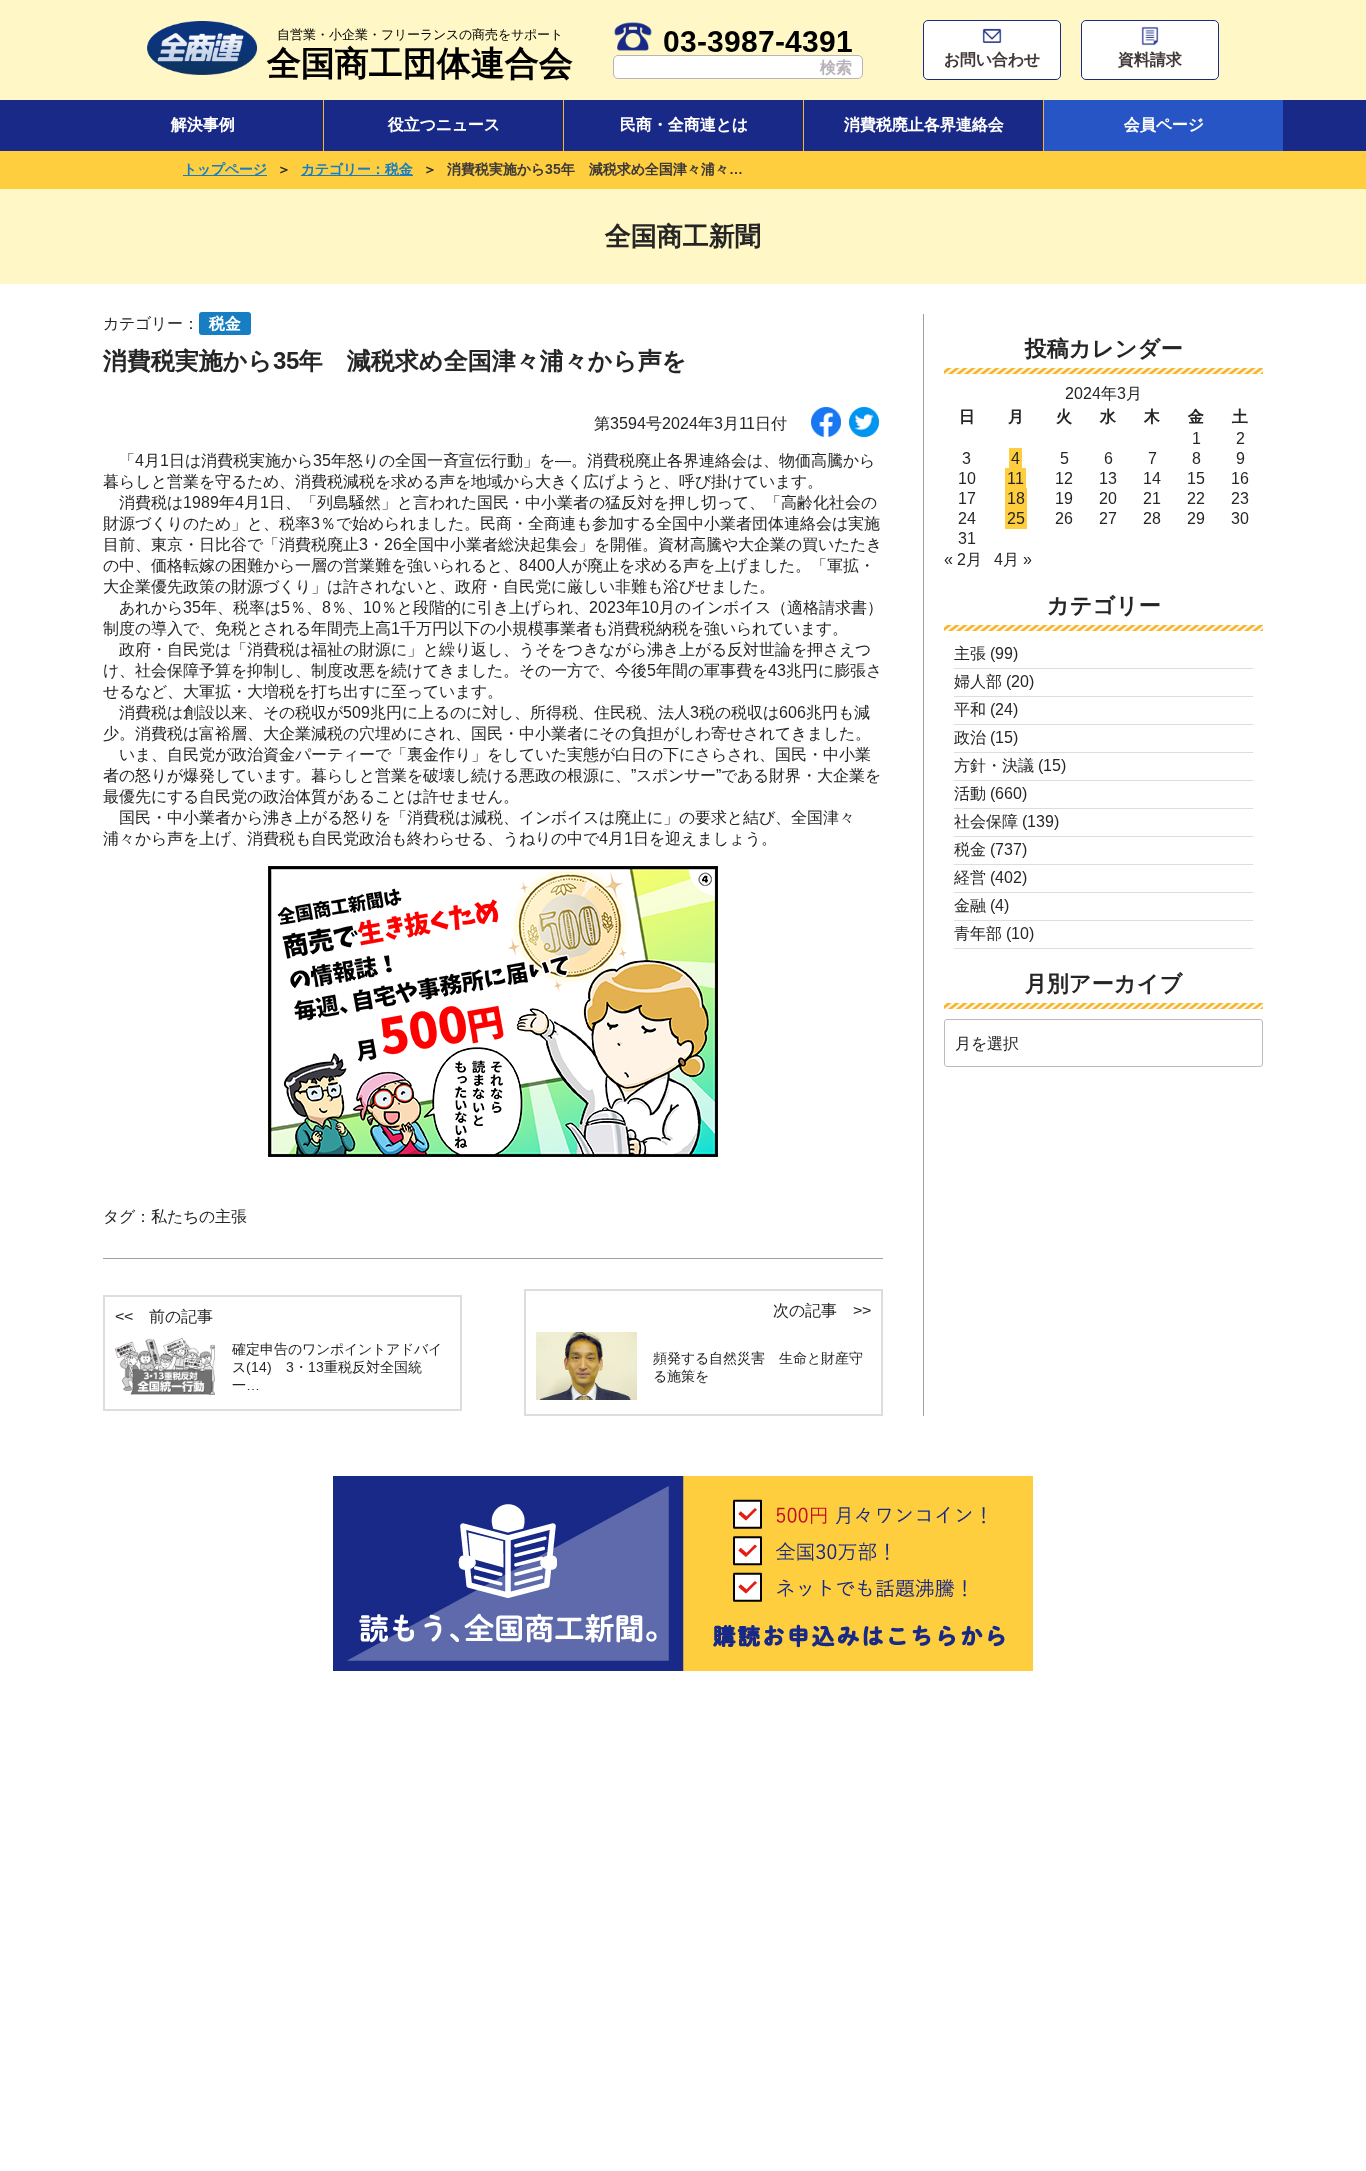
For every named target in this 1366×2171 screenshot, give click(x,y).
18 (1016, 498)
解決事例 (203, 124)
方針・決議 (994, 765)
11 (1015, 478)
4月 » (1013, 559)
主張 (970, 653)
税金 (970, 849)
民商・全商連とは (684, 124)
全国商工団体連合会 (420, 54)
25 (1016, 518)
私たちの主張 (199, 1216)
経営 (970, 877)
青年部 (978, 933)
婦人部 (978, 681)
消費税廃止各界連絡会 (924, 124)
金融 (970, 905)
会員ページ (1164, 124)
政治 (970, 737)
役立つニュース (444, 124)
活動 (970, 793)
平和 (970, 709)
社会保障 (986, 821)
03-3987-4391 (758, 41)
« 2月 (963, 559)
